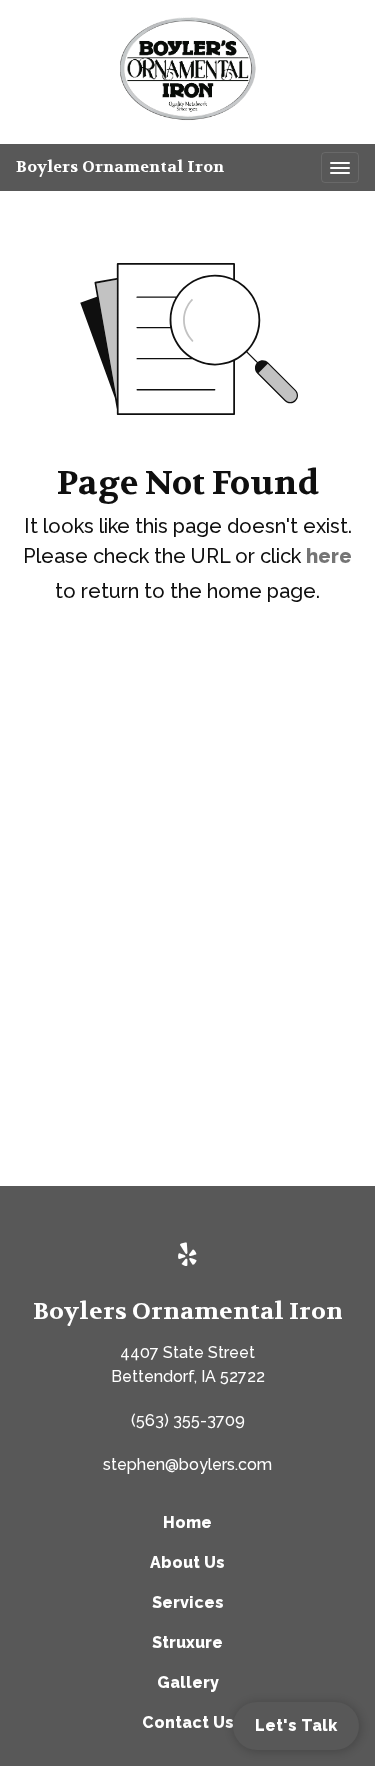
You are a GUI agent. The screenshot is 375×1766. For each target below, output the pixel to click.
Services (188, 1602)
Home (187, 1522)
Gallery (188, 1682)
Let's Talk (296, 1725)
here (329, 556)
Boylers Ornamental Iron (120, 166)
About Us (187, 1562)
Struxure (187, 1642)
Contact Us (188, 1722)
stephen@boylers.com (187, 1464)
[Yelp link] (187, 1256)
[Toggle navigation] (340, 168)
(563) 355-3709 (188, 1420)
